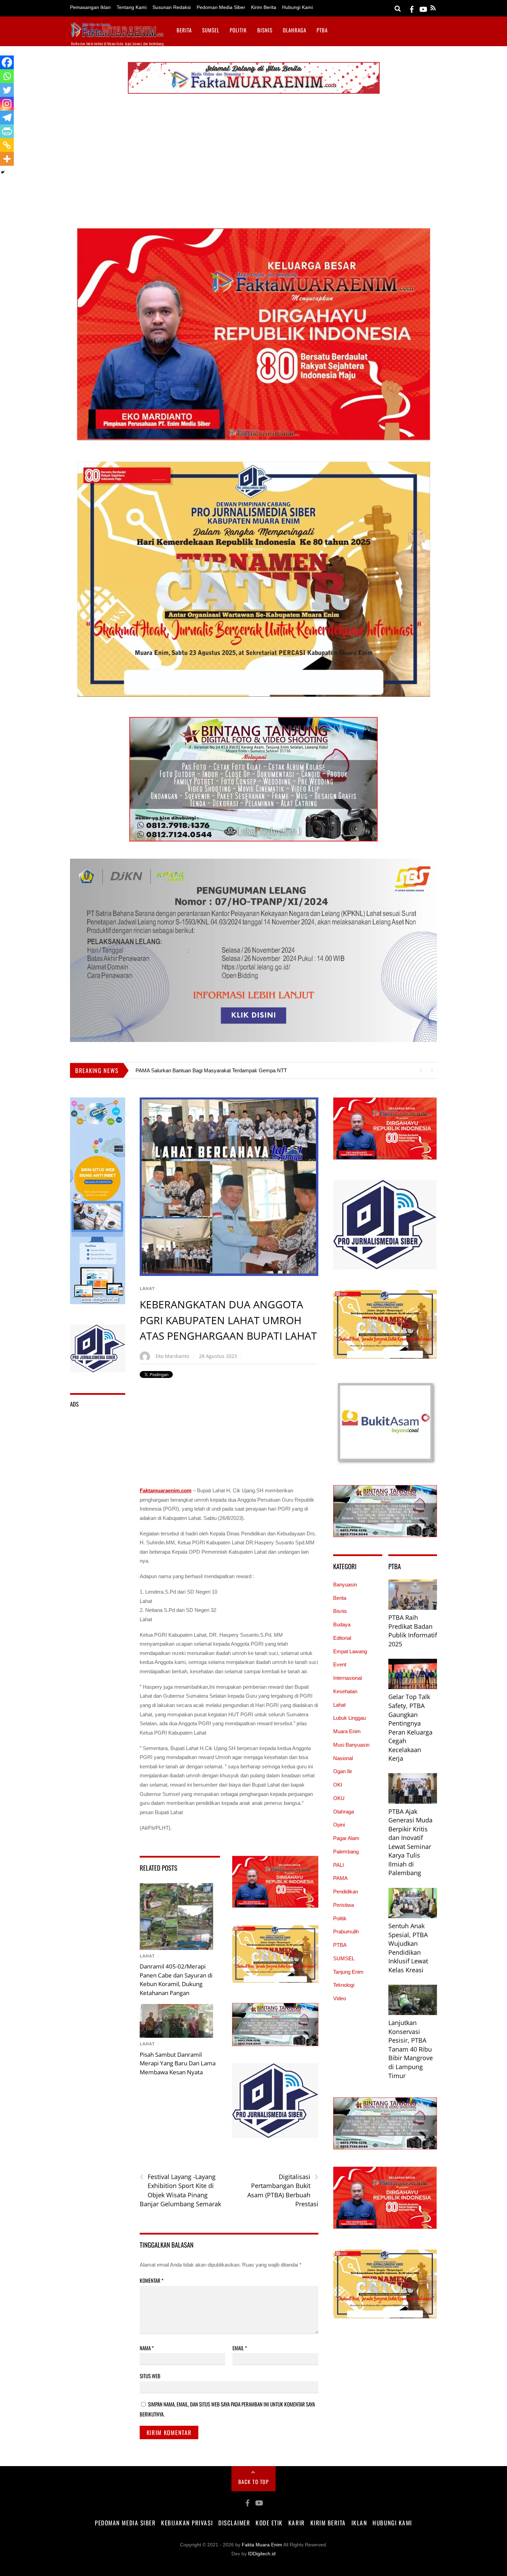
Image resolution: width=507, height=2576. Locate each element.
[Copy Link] (7, 145)
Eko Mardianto (172, 1356)
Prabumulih (346, 1931)
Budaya (342, 1624)
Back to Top (254, 2482)
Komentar (152, 2280)
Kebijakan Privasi (187, 2523)
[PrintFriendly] (7, 131)
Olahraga (295, 30)
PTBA (322, 30)
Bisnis (265, 30)
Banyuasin (345, 1585)
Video (340, 1998)
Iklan (359, 2523)
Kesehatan (345, 1691)
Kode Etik (269, 2523)
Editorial (342, 1638)
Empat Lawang (350, 1651)
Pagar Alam (346, 1838)
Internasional (347, 1678)
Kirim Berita (264, 7)
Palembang (346, 1852)
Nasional (343, 1758)
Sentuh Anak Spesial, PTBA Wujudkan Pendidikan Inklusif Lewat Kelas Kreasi (408, 1948)
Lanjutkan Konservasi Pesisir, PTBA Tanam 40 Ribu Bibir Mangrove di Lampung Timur (411, 2049)
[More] (7, 159)
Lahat (147, 1289)
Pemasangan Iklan (90, 7)
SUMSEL (211, 30)
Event (340, 1664)
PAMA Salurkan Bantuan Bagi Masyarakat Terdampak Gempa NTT (211, 1070)
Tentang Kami (132, 7)
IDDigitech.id (262, 2554)
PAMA (340, 1878)
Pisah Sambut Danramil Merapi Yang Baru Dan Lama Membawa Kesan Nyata (178, 2063)
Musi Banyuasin (351, 1745)
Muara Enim (347, 1731)
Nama (147, 2348)
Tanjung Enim (348, 1972)
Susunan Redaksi (172, 7)
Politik (238, 30)
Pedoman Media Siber (221, 7)
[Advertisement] (254, 163)
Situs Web (150, 2376)
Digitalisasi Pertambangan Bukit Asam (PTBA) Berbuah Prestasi (283, 2190)
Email (240, 2348)
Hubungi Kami (297, 7)
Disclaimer (234, 2523)
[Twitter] (7, 90)
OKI (338, 1785)
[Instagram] (7, 104)
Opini (339, 1825)
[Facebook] (7, 62)
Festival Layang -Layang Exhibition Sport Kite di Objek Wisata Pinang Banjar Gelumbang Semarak (180, 2190)
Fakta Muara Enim (262, 2545)
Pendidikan (346, 1892)
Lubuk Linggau (350, 1718)
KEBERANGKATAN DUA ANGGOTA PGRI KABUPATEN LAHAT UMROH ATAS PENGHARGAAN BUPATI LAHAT (228, 1320)
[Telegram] (7, 117)
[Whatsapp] (7, 76)
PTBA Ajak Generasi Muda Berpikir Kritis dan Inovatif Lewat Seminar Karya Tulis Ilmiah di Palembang (410, 1842)
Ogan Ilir (343, 1771)
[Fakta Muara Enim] (117, 34)
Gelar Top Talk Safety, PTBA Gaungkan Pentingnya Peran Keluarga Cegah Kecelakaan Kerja (410, 1727)
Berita (184, 30)
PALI (339, 1865)
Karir (297, 2523)
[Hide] (3, 172)
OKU (339, 1798)
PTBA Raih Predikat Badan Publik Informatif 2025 (413, 1631)
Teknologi (344, 1985)
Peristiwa (344, 1905)
